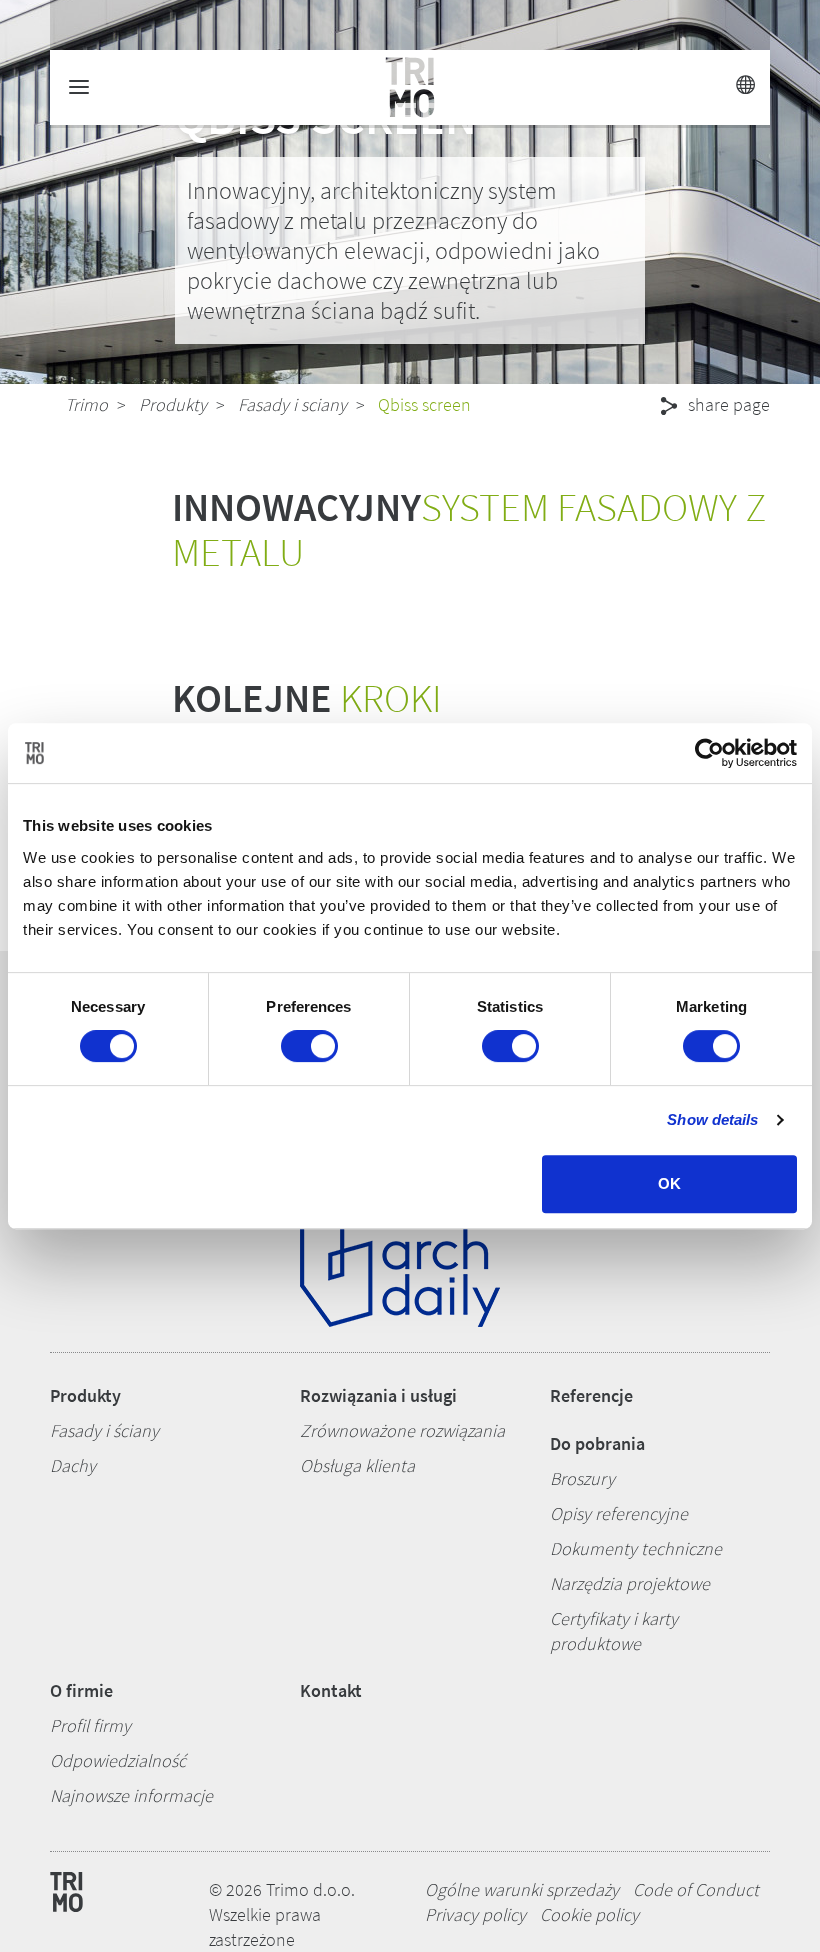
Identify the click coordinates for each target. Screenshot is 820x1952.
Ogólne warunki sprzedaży (522, 1889)
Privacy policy (475, 1914)
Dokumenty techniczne (636, 1548)
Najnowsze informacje (131, 1795)
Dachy (73, 1465)
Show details (712, 1119)
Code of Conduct (696, 1889)
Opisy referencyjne (619, 1513)
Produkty (173, 404)
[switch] (309, 1046)
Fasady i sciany (292, 404)
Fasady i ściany (104, 1430)
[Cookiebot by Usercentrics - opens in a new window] (709, 753)
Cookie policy (589, 1914)
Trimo (86, 404)
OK (669, 1183)
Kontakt (331, 1690)
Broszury (582, 1478)
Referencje (591, 1395)
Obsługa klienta (357, 1465)
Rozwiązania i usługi (378, 1395)
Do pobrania (597, 1443)
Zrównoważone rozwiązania (402, 1430)
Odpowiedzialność (118, 1760)
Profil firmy (90, 1725)
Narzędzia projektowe (630, 1583)
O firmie (81, 1690)
